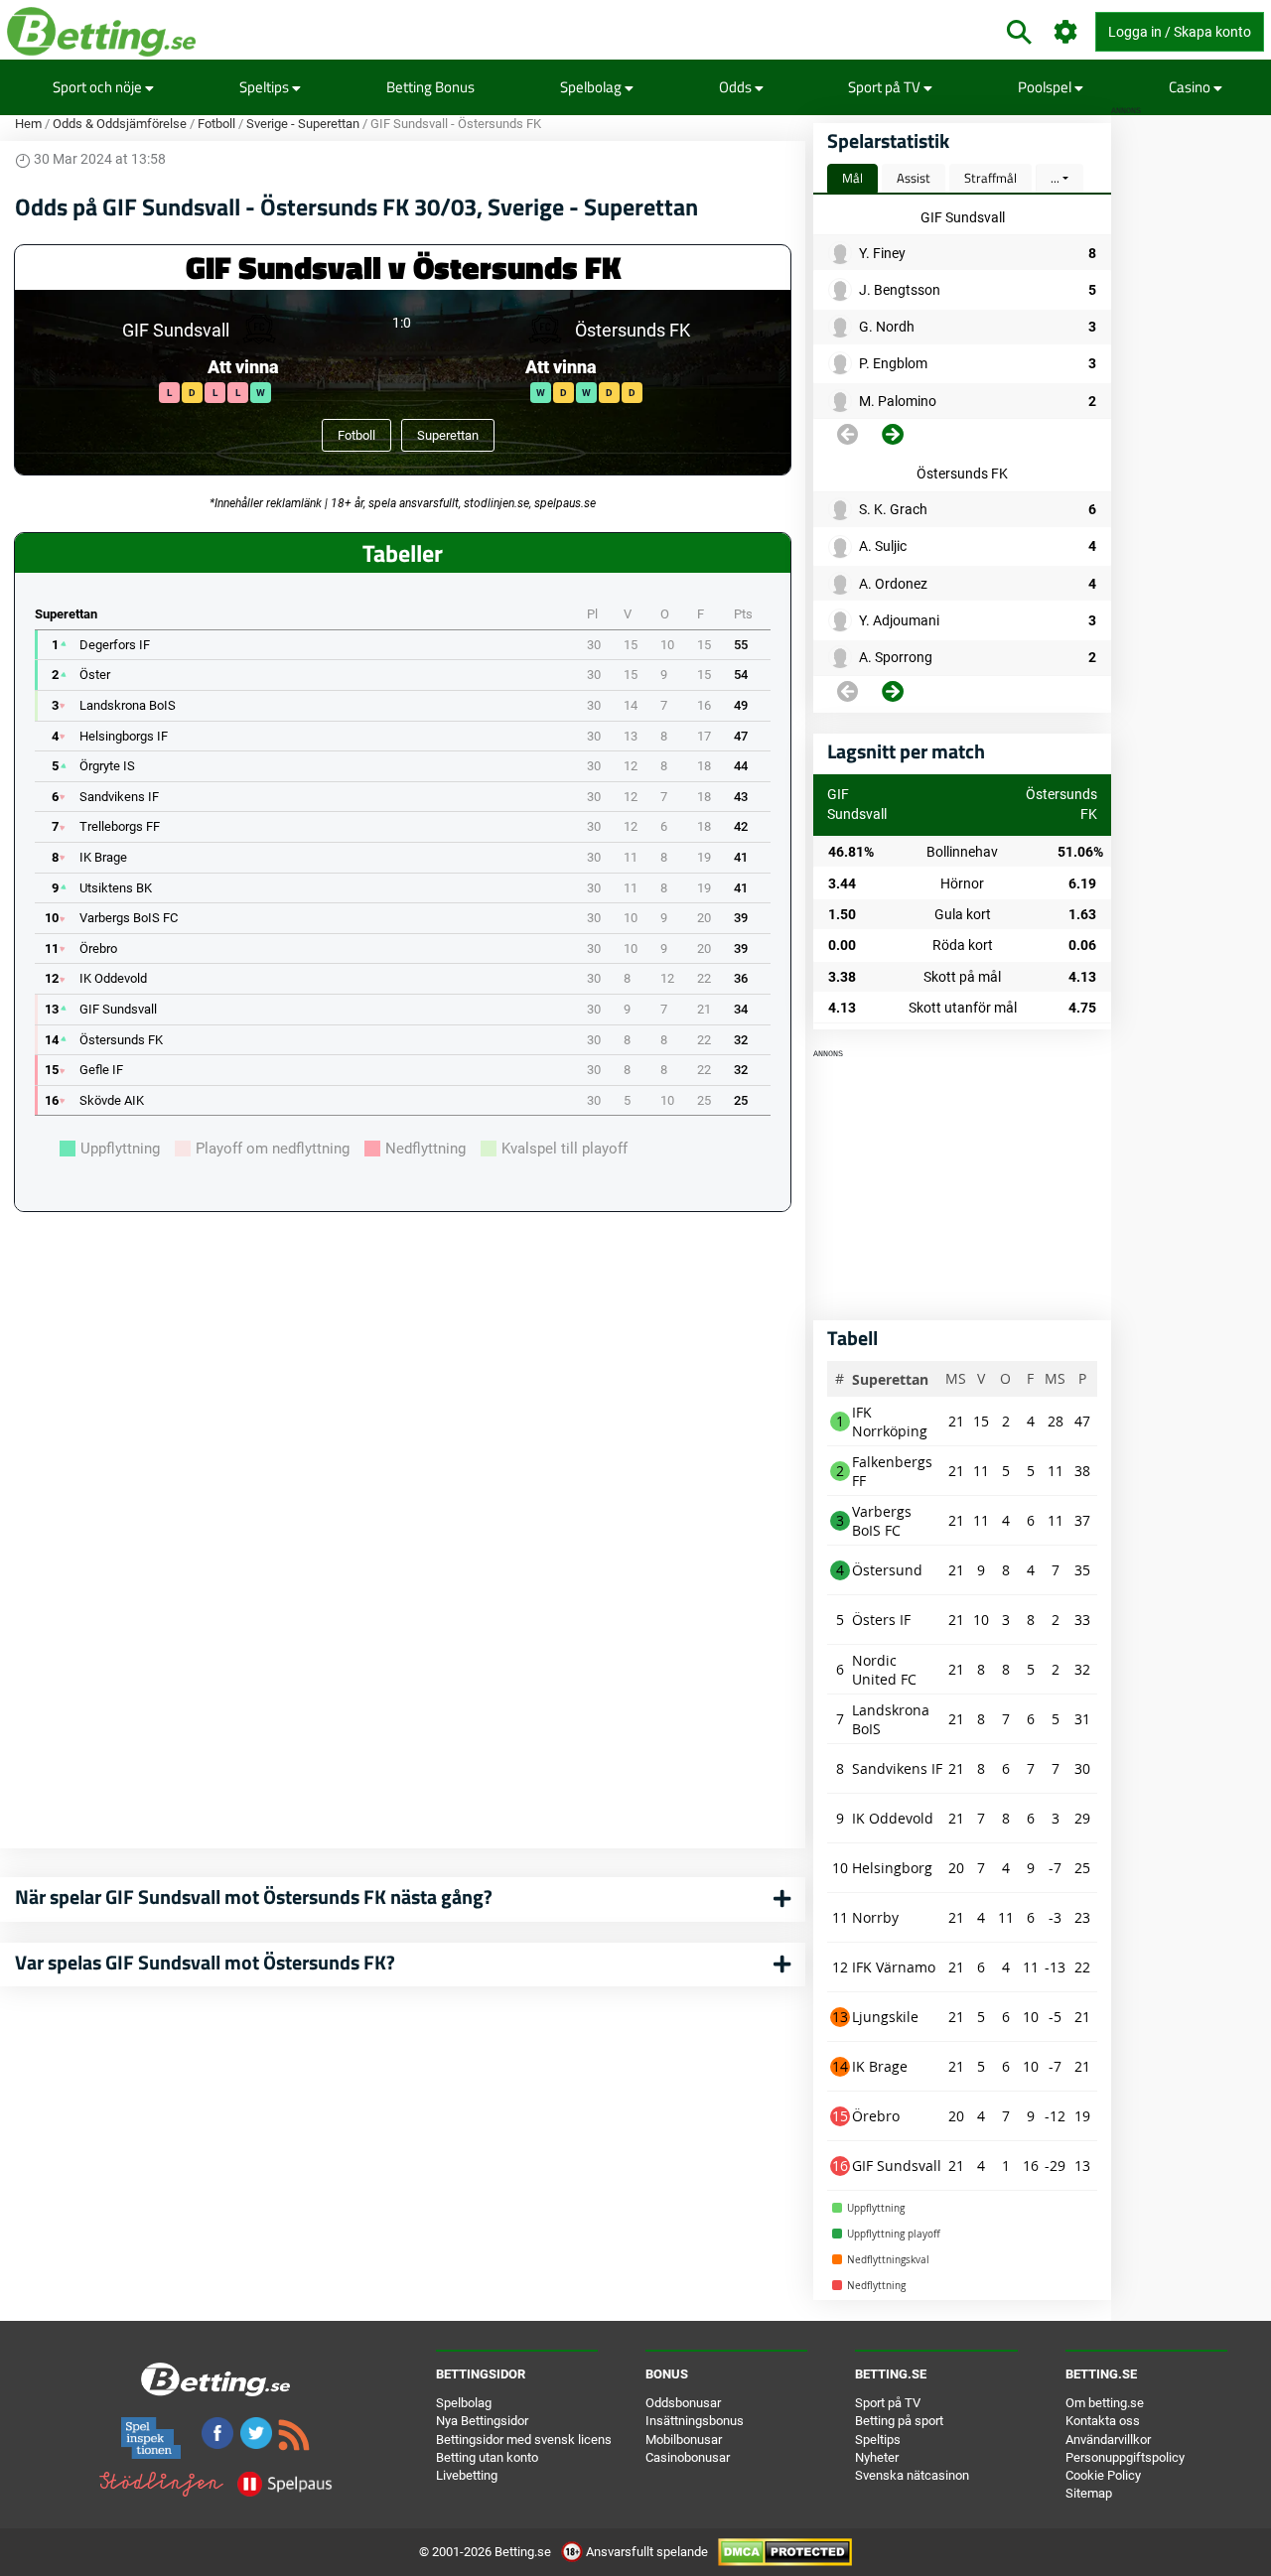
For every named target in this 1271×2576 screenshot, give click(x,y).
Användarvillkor (1108, 2440)
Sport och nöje (99, 87)
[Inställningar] (1066, 32)
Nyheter (877, 2457)
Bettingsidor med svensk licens (524, 2440)
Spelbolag (592, 87)
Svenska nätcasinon (912, 2475)
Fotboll (216, 124)
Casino (1191, 87)
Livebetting (467, 2475)
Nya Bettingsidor (482, 2421)
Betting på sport (899, 2421)
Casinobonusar (688, 2457)
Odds (737, 87)
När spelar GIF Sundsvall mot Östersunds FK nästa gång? (254, 1897)
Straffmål (990, 178)
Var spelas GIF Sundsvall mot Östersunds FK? (205, 1962)
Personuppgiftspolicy (1125, 2457)
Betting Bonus (430, 87)
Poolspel (1046, 87)
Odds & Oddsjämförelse (120, 124)
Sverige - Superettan (303, 124)
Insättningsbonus (695, 2421)
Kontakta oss (1103, 2421)
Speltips (266, 87)
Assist (914, 178)
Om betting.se (1105, 2403)
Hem (28, 124)
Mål (852, 178)
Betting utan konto (487, 2457)
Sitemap (1089, 2493)
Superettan (448, 435)
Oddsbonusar (683, 2403)
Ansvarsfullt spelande (647, 2552)
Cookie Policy (1103, 2475)
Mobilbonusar (684, 2440)
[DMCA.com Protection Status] (785, 2552)
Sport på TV (886, 87)
